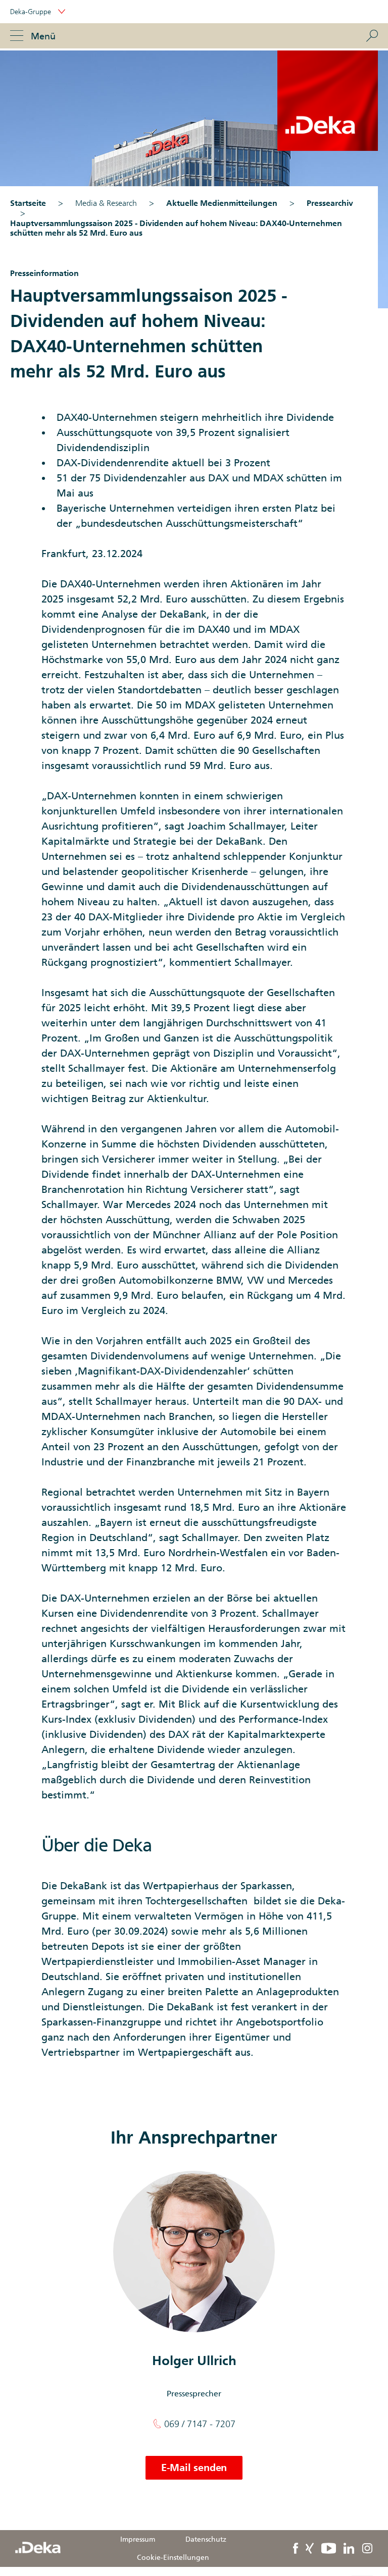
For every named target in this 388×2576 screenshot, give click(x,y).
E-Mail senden (194, 2468)
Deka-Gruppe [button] (32, 12)
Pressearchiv (330, 203)
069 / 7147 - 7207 (199, 2424)
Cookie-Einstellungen (173, 2557)
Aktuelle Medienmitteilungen (222, 203)
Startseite (28, 203)
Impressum (138, 2539)
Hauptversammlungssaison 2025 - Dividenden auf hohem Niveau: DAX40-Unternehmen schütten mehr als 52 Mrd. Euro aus (176, 228)
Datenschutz (206, 2539)
